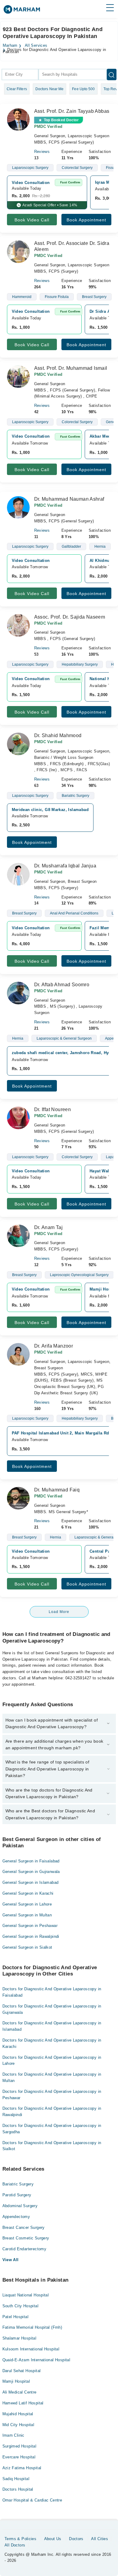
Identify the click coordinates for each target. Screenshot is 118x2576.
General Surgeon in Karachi (28, 1893)
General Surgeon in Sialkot (27, 1947)
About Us (53, 2539)
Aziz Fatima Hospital (22, 2468)
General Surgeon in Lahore (27, 1904)
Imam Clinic (13, 2435)
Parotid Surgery (17, 2195)
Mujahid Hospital (18, 2414)
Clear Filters (17, 89)
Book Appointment (86, 220)
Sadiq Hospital (16, 2479)
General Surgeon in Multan (27, 1915)
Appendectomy (16, 2217)
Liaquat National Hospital (26, 2295)
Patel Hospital (15, 2317)
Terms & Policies (20, 2539)
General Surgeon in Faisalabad (31, 1861)
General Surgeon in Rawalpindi (31, 1936)
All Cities (100, 2539)
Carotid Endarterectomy (25, 2249)
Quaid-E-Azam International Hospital (36, 2360)
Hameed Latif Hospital (23, 2403)
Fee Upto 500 (83, 89)
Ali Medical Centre (20, 2392)
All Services (36, 46)
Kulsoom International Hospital (31, 2349)
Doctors (76, 2539)
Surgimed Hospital (20, 2446)
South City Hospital (20, 2306)
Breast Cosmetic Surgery (26, 2238)
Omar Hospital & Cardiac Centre (32, 2500)
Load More (59, 1612)
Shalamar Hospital (20, 2338)
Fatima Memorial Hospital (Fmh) (32, 2327)
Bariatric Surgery (18, 2184)
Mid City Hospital (18, 2425)
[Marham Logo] (22, 11)
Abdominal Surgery (20, 2206)
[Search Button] (112, 74)
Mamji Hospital (16, 2381)
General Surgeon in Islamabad (31, 1882)
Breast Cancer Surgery (24, 2227)
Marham (10, 46)
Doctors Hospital (18, 2489)
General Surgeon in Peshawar (30, 1926)
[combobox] (20, 74)
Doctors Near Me (50, 89)
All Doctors (15, 2545)
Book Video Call (32, 220)
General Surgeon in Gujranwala (31, 1872)
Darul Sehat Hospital (22, 2371)
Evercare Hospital (19, 2457)
